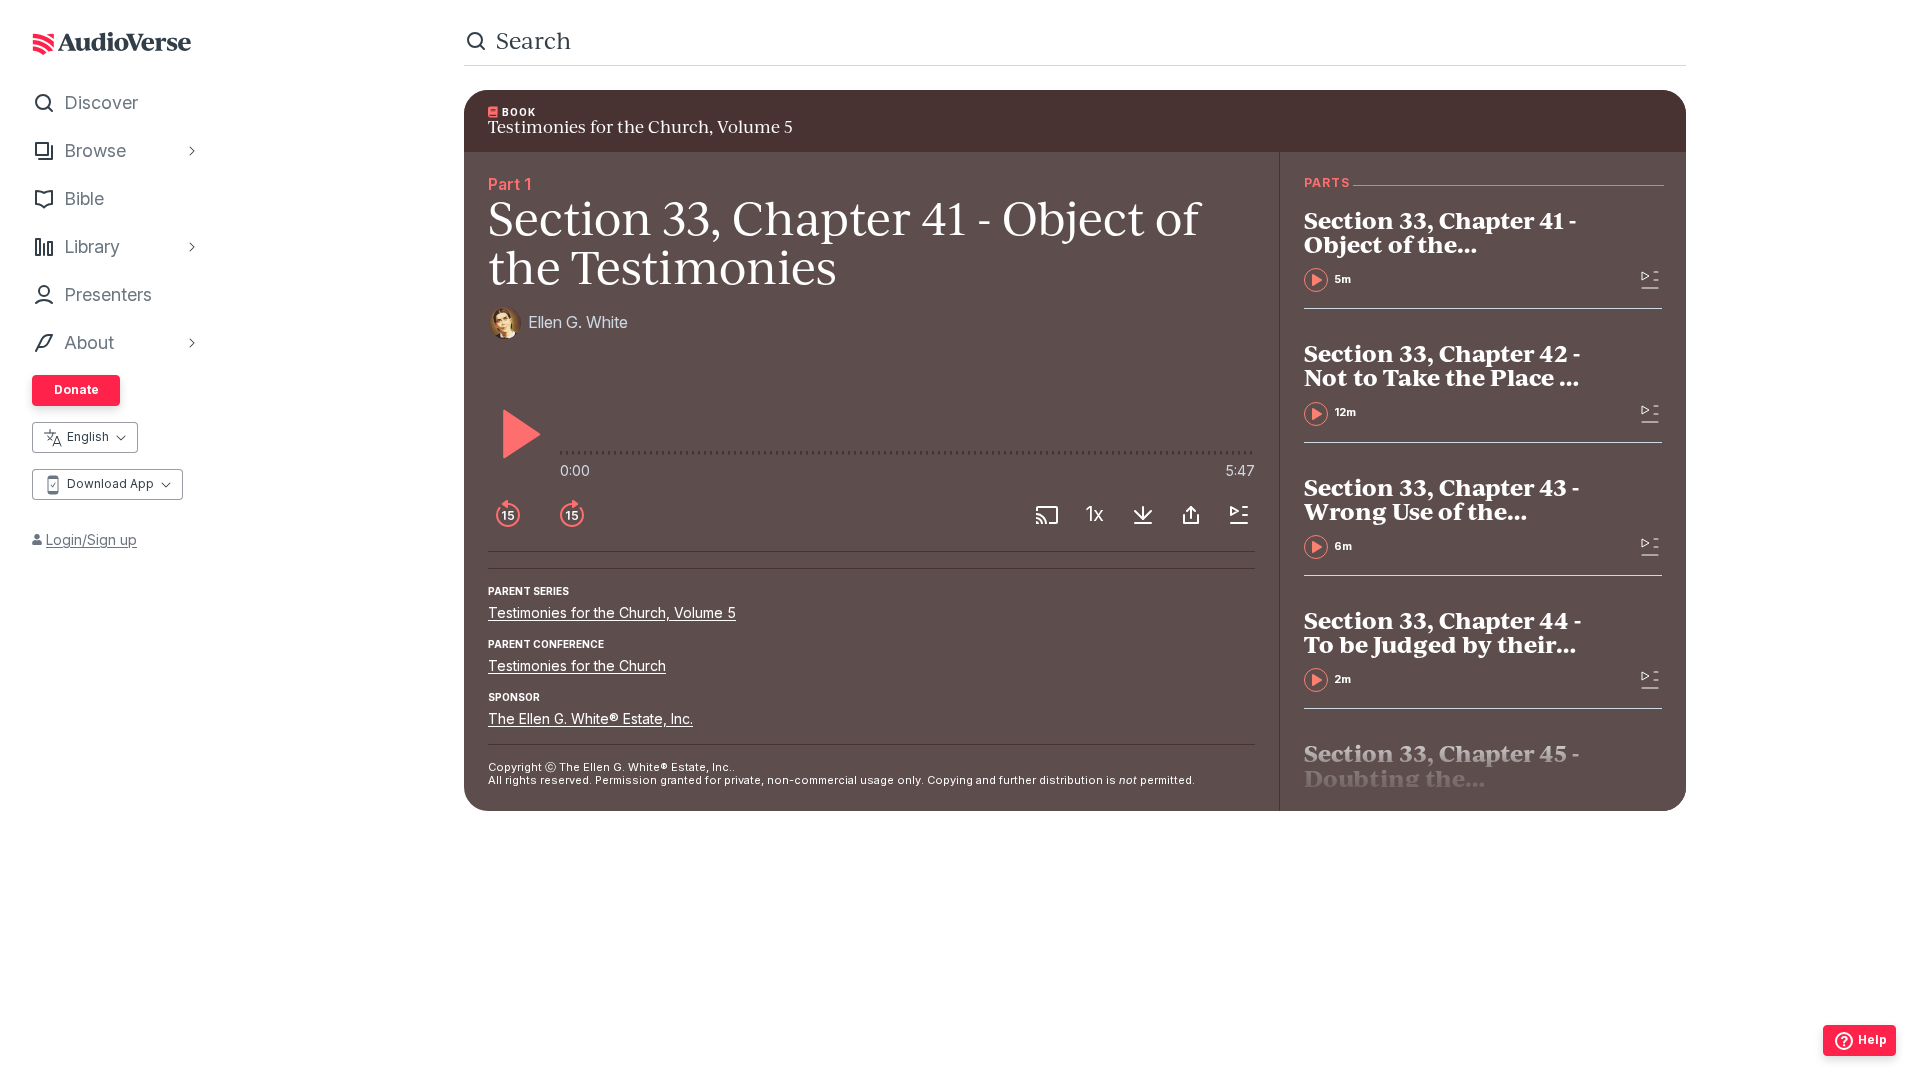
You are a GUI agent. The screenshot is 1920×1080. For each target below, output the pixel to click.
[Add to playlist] (1239, 515)
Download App (110, 483)
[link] (1446, 250)
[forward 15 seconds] (572, 515)
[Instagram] (1031, 1013)
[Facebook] (987, 1013)
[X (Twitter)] (1075, 1013)
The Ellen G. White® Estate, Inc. (590, 718)
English (88, 436)
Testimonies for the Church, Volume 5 (612, 612)
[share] (1191, 515)
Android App (1144, 1052)
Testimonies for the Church (577, 665)
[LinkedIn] (1163, 1013)
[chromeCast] (1047, 515)
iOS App (1016, 1052)
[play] (516, 434)
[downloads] (1143, 515)
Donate (76, 389)
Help (1872, 1039)
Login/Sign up (91, 539)
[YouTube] (1119, 1013)
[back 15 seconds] (508, 515)
